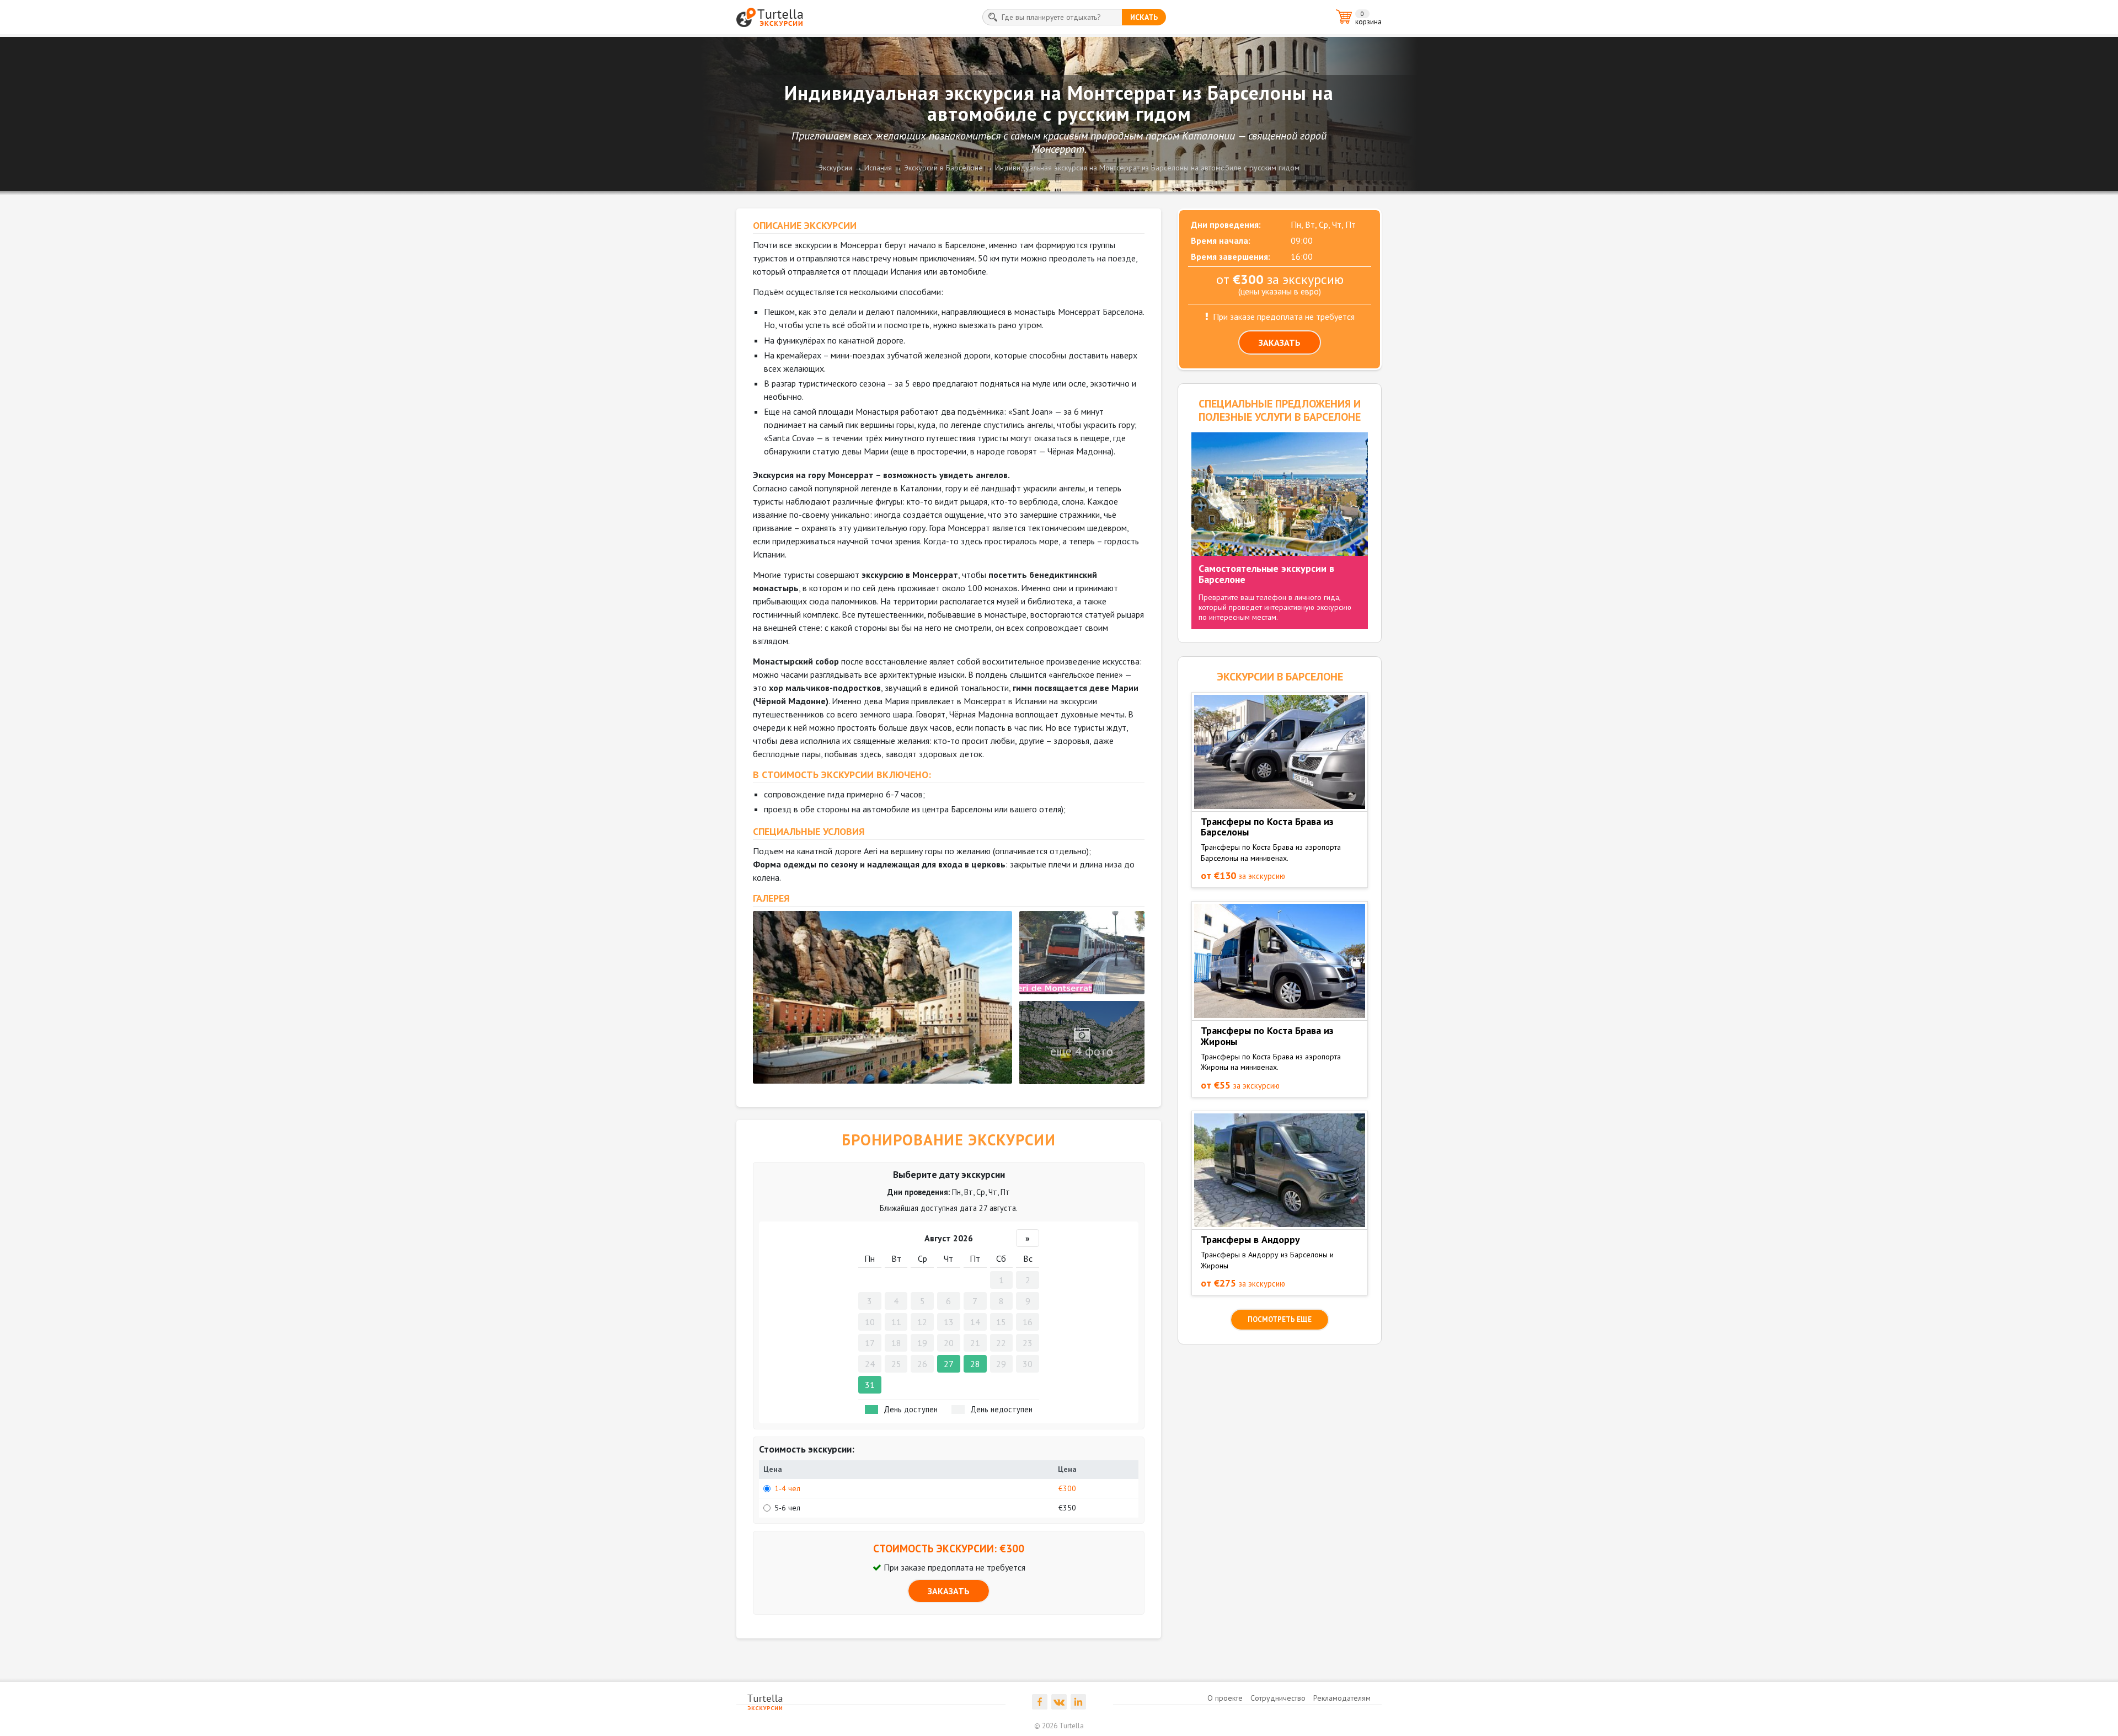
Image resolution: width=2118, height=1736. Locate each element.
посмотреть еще (1280, 1319)
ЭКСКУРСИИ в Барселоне (1280, 677)
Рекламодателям (1342, 1698)
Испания (878, 168)
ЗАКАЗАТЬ (949, 1591)
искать (1144, 17)
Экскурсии (835, 168)
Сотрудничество (1278, 1698)
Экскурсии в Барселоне (943, 168)
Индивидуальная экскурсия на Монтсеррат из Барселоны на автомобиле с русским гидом (1147, 168)
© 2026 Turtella (1059, 1726)
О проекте (1225, 1698)
